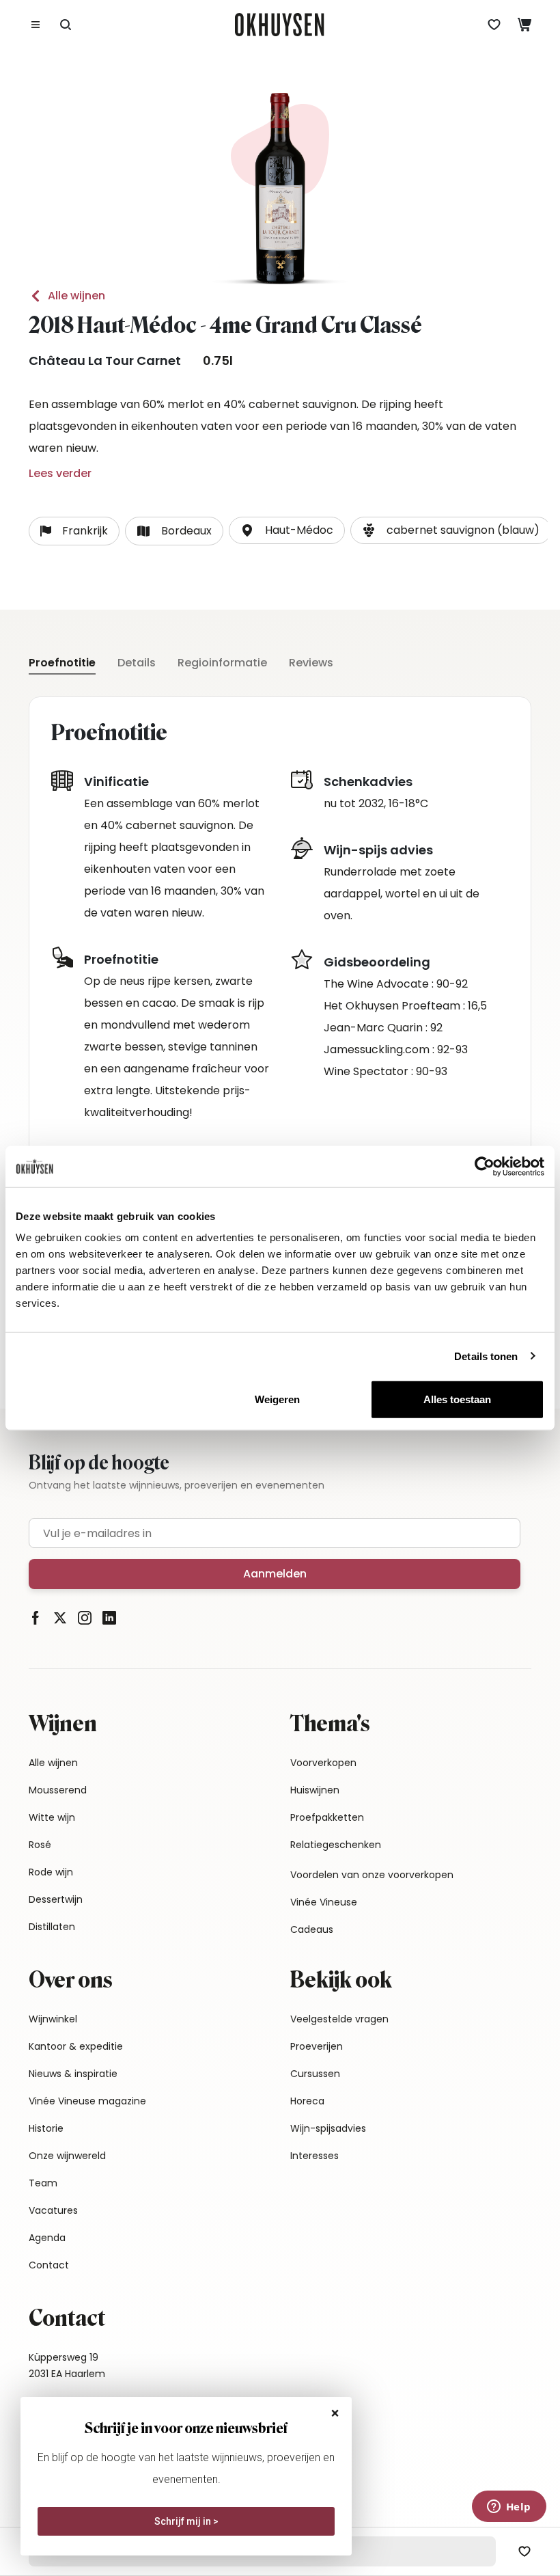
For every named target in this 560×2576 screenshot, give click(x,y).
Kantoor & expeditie (76, 2046)
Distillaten (52, 1927)
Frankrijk (85, 531)
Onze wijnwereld (67, 2156)
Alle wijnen (76, 296)
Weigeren (277, 1399)
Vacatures (53, 2210)
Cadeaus (312, 1929)
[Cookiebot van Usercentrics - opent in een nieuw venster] (485, 1166)
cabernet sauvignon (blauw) (463, 530)
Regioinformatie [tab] (222, 663)
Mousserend (58, 1790)
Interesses (314, 2156)
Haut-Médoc (299, 530)
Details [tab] (137, 663)
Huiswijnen (315, 1790)
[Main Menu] (36, 25)
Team (43, 2183)
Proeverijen (317, 2046)
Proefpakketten (327, 1817)
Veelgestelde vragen (339, 2019)
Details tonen (486, 1356)
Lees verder (60, 473)
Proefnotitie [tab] (62, 663)
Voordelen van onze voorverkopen (372, 1875)
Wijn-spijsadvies (328, 2128)
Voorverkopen (323, 1763)
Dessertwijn (56, 1899)
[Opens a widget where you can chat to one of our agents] (509, 2508)
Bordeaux (186, 531)
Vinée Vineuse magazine (87, 2101)
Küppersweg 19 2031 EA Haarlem (67, 2365)
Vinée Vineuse (324, 1902)
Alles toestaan (457, 1399)
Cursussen (315, 2074)
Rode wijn (51, 1872)
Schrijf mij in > (186, 2521)
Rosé (40, 1845)
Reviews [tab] (311, 663)
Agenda (47, 2238)
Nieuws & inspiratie (73, 2074)
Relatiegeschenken (336, 1845)
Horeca (307, 2101)
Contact (49, 2265)
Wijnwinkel (53, 2019)
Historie (46, 2128)
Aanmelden (275, 1574)
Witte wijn (52, 1817)
